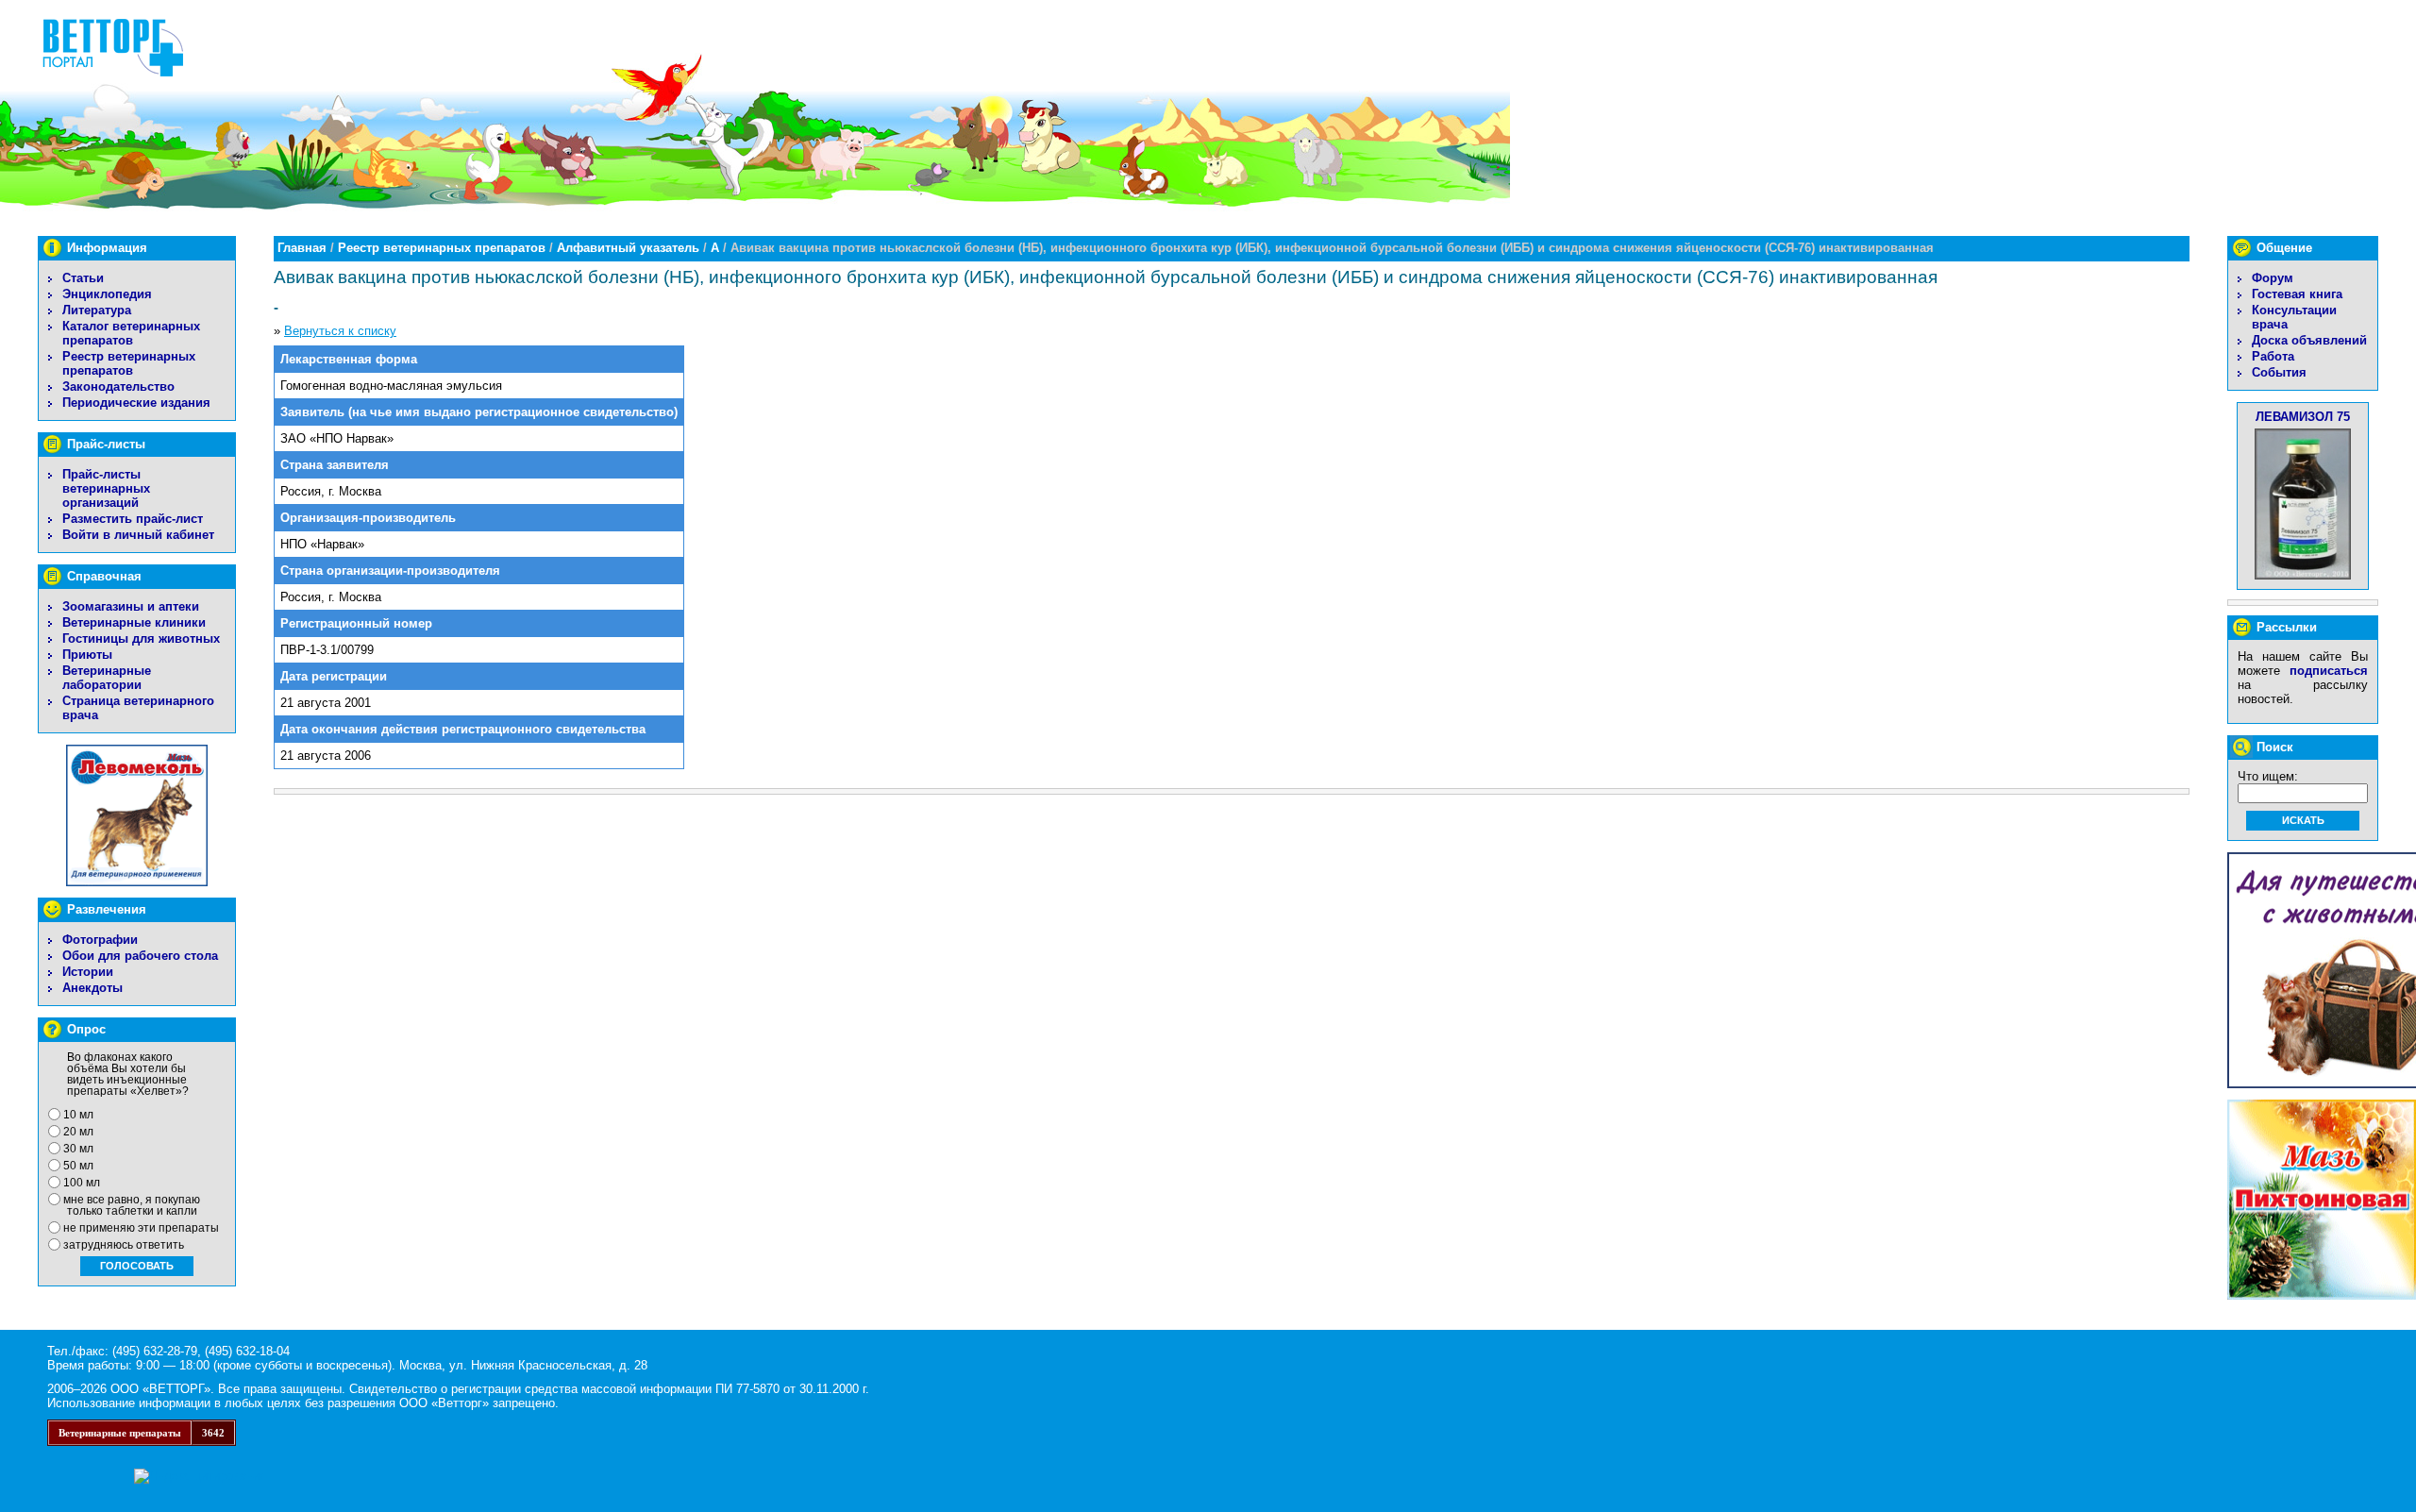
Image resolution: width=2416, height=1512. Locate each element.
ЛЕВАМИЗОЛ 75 (2303, 417)
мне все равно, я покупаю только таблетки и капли (132, 1205)
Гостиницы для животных (141, 638)
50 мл (78, 1166)
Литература (97, 310)
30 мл (78, 1149)
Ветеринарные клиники (134, 622)
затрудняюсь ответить (124, 1245)
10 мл (78, 1115)
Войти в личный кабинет (138, 535)
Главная (302, 248)
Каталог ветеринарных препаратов (131, 333)
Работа (2273, 356)
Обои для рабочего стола (140, 956)
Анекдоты (92, 988)
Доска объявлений (2309, 340)
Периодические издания (136, 403)
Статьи (83, 278)
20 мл (78, 1132)
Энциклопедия (107, 294)
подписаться (2329, 671)
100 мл (82, 1183)
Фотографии (100, 940)
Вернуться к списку (340, 331)
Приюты (87, 655)
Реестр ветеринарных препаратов (129, 363)
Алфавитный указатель (628, 248)
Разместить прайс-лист (133, 519)
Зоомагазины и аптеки (131, 606)
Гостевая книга (2297, 294)
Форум (2273, 278)
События (2279, 372)
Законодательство (118, 386)
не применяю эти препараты (141, 1228)
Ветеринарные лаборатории (107, 678)
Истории (88, 972)
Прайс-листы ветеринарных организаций (106, 488)
